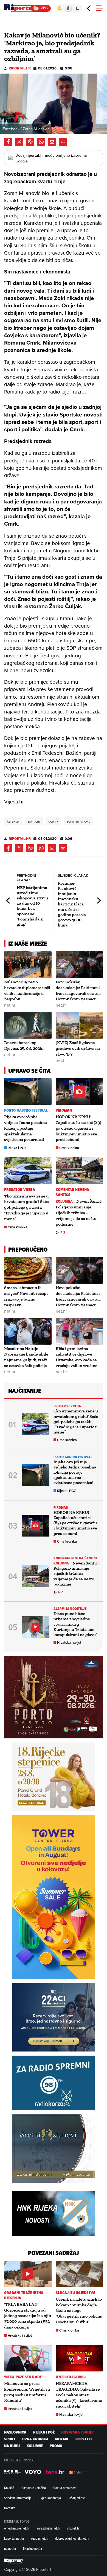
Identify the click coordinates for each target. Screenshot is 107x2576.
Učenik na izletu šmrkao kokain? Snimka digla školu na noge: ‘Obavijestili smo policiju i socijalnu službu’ (79, 2310)
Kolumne (35, 2446)
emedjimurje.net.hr (17, 2528)
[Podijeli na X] (19, 142)
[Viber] (30, 142)
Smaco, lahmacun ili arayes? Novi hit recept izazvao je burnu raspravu (26, 1296)
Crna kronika (69, 1148)
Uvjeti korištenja (50, 2498)
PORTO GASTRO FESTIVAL (26, 1110)
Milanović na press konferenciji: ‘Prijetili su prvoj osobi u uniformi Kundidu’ (27, 2392)
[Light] (59, 8)
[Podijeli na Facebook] (8, 142)
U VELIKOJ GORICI (71, 2377)
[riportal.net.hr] (14, 2561)
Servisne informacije (18, 2498)
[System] (68, 8)
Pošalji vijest (76, 2498)
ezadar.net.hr (40, 2538)
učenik (53, 821)
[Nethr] (80, 2472)
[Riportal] (21, 8)
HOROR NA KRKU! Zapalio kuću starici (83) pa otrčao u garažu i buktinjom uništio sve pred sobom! (78, 1128)
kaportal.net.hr (14, 2538)
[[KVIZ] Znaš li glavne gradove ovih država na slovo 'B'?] (79, 1025)
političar (34, 821)
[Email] (52, 142)
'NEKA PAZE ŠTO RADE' (23, 2377)
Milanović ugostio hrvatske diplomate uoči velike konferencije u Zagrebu (27, 990)
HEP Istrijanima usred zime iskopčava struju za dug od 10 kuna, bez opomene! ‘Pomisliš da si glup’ (32, 906)
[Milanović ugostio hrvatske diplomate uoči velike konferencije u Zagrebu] (28, 965)
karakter (13, 821)
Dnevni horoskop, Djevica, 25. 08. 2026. (24, 1045)
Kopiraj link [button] (63, 142)
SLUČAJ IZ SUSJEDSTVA (76, 2293)
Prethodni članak (9, 901)
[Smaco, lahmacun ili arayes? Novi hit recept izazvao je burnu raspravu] (28, 1270)
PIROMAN (64, 1110)
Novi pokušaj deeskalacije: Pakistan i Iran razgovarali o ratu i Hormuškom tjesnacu (78, 990)
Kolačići (9, 2488)
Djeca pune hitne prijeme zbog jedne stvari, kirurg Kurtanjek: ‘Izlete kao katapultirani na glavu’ (75, 1624)
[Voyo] (33, 2472)
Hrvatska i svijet (69, 1643)
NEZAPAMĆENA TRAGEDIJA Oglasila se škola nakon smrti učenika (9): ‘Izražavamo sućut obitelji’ (79, 2395)
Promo (56, 2446)
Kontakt (9, 2508)
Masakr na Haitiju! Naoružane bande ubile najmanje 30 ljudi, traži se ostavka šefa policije (26, 1357)
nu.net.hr (10, 2548)
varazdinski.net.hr (49, 2528)
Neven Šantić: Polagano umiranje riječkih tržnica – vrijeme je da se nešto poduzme (79, 1213)
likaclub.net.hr (33, 2548)
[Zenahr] (55, 2472)
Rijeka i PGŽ (17, 1148)
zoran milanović (78, 821)
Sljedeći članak (98, 901)
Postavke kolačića (34, 2488)
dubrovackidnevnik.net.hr (72, 2538)
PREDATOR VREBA (20, 1190)
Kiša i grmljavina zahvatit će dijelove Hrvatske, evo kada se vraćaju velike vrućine (77, 1357)
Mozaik (62, 2439)
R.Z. (63, 1233)
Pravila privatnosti (65, 2488)
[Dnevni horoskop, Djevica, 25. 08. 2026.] (28, 1025)
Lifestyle (84, 2439)
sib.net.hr (74, 2528)
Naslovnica (15, 2432)
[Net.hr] (12, 2472)
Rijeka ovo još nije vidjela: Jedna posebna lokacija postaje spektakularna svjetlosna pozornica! (26, 1128)
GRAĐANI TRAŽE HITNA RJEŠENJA (24, 2295)
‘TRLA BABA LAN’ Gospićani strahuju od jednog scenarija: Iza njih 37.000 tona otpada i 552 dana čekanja (28, 2316)
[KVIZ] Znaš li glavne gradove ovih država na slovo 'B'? (78, 1048)
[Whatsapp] (41, 142)
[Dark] (78, 8)
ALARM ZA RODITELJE (70, 1609)
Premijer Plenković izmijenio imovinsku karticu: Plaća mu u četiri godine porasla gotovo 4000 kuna (72, 904)
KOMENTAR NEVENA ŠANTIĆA (73, 1192)
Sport (10, 2439)
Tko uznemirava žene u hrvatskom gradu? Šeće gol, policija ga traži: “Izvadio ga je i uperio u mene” (26, 1207)
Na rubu (12, 2446)
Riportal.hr (20, 68)
